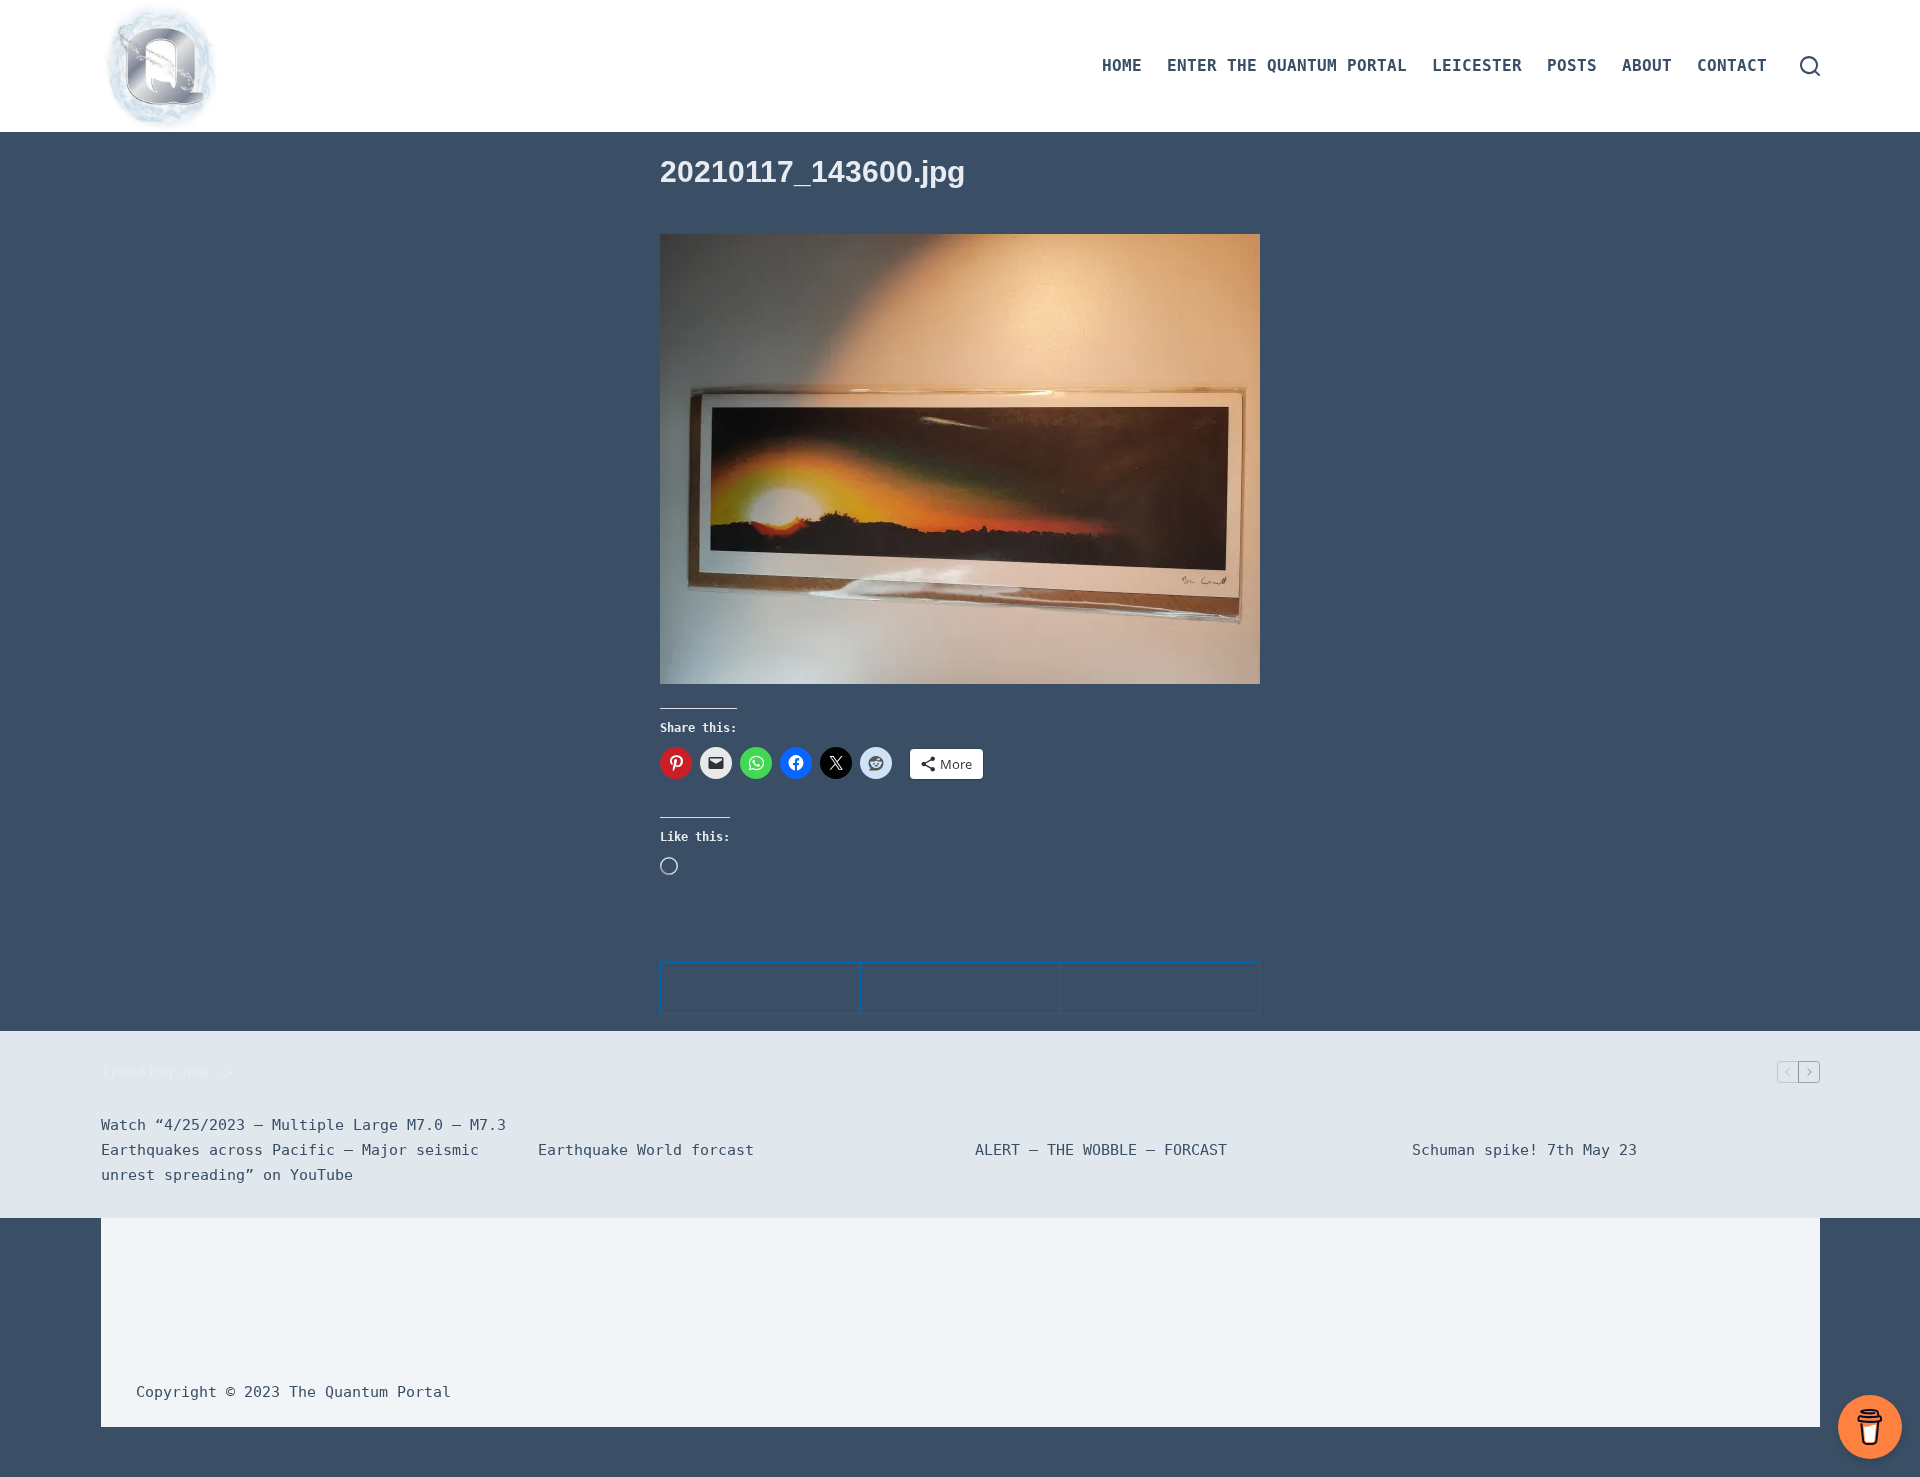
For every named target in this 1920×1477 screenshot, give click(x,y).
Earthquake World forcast (646, 1150)
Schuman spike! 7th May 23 (1524, 1150)
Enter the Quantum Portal (1287, 65)
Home (1122, 65)
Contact (1732, 65)
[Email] (1160, 988)
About (1647, 65)
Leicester (1477, 65)
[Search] (1810, 66)
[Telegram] (761, 988)
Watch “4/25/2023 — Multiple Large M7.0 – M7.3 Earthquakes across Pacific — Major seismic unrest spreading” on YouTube (303, 1150)
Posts (1572, 65)
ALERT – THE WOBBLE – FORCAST (1101, 1150)
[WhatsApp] (961, 988)
